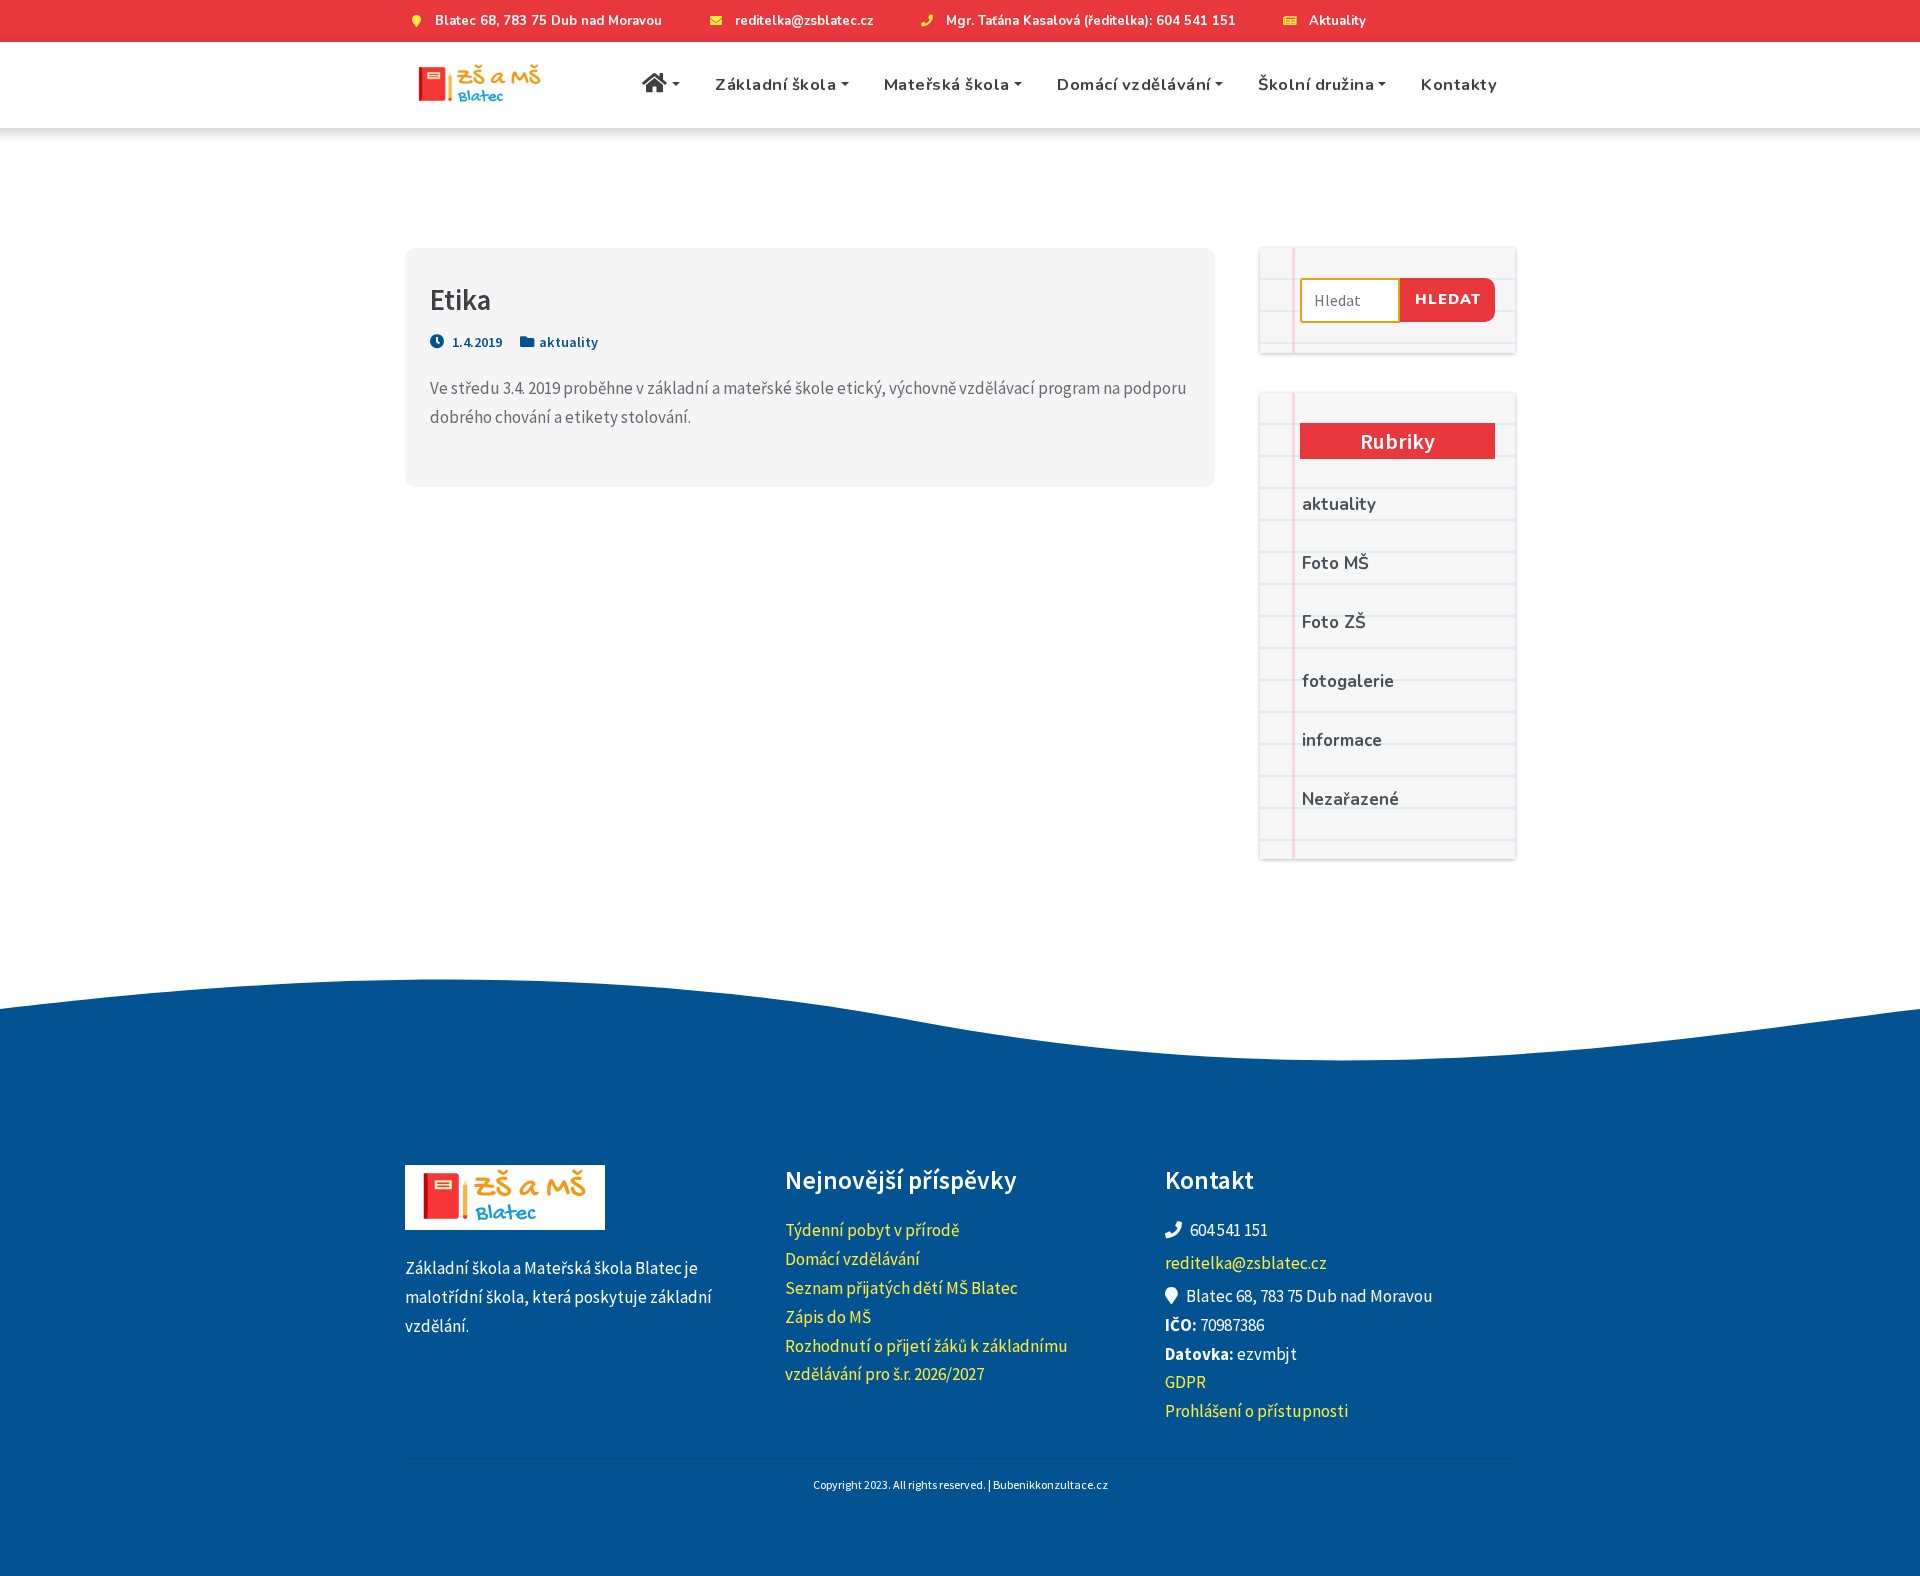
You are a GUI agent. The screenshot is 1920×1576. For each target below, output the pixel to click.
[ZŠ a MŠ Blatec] (480, 85)
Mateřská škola (947, 84)
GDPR (1185, 1382)
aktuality (568, 342)
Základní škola (775, 84)
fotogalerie (1348, 681)
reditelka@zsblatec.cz (804, 21)
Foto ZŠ (1334, 622)
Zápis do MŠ (828, 1317)
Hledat (1448, 299)
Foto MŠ (1335, 563)
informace (1342, 740)
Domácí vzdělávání (1134, 84)
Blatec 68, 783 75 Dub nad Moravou (548, 21)
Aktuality (1337, 21)
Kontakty (1459, 84)
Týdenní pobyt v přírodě (872, 1230)
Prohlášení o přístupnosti (1256, 1411)
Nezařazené (1350, 799)
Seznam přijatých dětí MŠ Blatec (901, 1288)
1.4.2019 (475, 342)
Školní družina (1316, 84)
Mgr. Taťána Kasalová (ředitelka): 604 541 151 (1091, 21)
